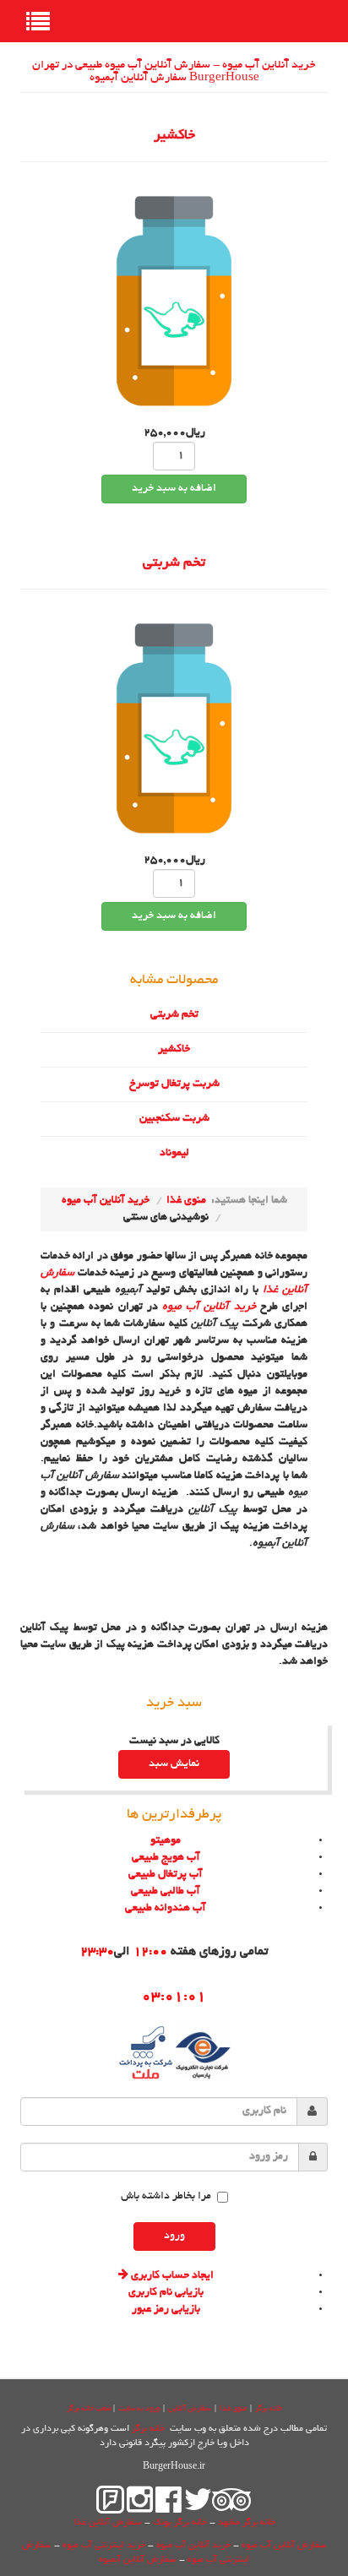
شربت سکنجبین (174, 1119)
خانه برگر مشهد (247, 2523)
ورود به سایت (139, 2409)
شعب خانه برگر (89, 2409)
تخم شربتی (174, 563)
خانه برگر (269, 2409)
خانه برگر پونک (180, 2523)
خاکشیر (174, 136)
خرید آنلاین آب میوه (106, 1201)
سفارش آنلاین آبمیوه (138, 2560)
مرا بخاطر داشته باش (166, 2197)
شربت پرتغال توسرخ (174, 1084)
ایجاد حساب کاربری (171, 2276)
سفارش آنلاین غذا (108, 2523)
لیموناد (174, 1154)
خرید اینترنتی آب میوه (104, 2546)
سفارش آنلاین (190, 2409)
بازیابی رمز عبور (166, 2310)
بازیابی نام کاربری (166, 2293)
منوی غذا (186, 1201)
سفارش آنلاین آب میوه (284, 2546)
